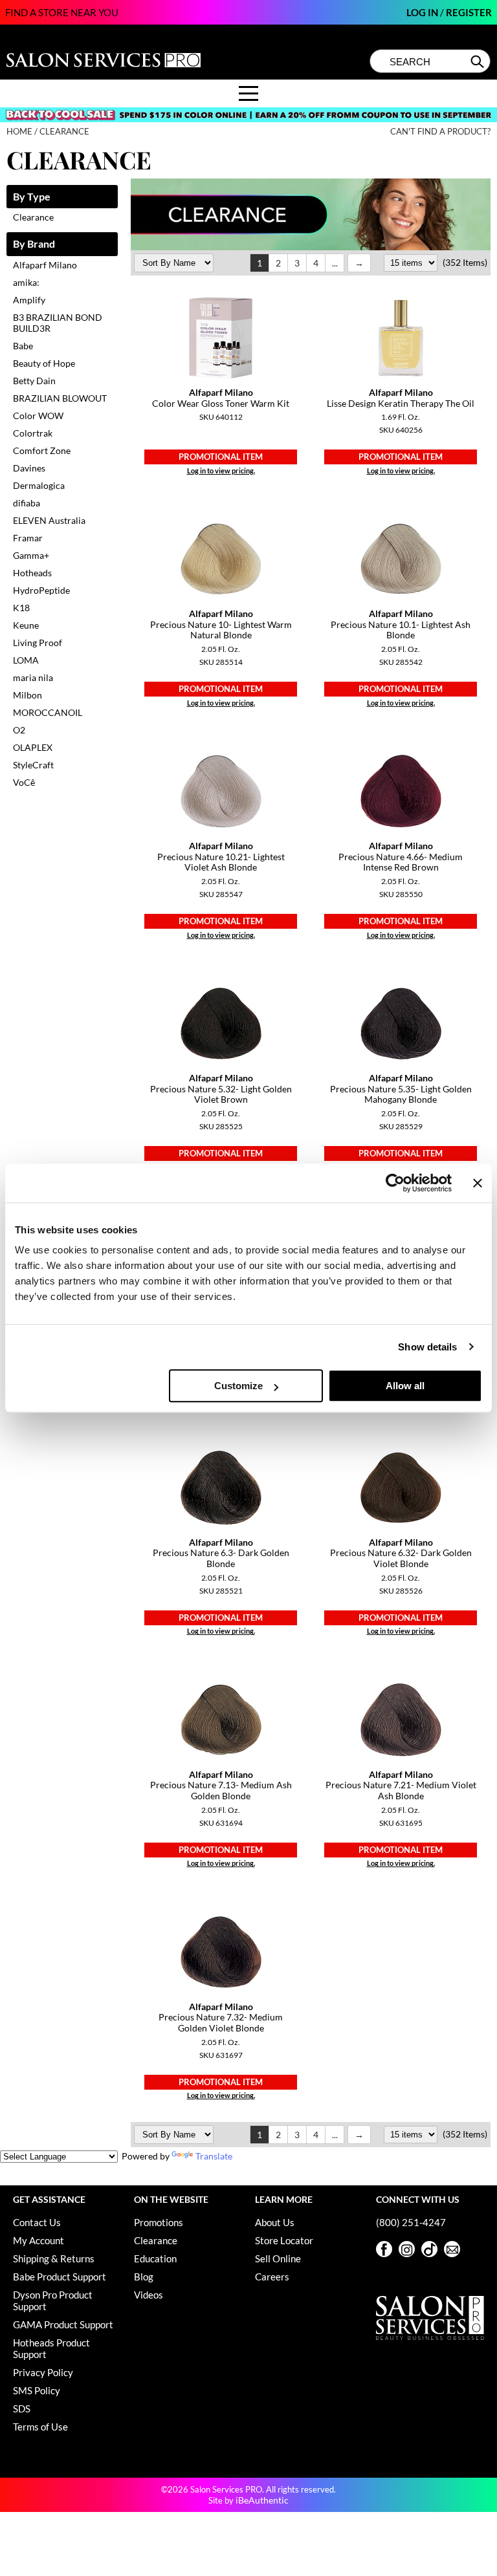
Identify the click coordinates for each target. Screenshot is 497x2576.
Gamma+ (31, 555)
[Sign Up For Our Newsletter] (452, 2249)
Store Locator (284, 2240)
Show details (427, 1347)
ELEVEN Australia (49, 520)
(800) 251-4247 (411, 2222)
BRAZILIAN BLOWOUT (60, 398)
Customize (238, 1386)
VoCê (24, 782)
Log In (423, 12)
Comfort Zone (42, 450)
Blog (144, 2277)
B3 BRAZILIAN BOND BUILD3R (58, 323)
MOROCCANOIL (48, 712)
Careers (272, 2277)
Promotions (159, 2222)
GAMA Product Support (63, 2324)
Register (469, 12)
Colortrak (33, 433)
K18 (21, 608)
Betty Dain (34, 381)
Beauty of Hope (44, 363)
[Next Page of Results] (359, 263)
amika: (26, 282)
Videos (149, 2295)
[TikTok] (429, 2249)
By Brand (34, 244)
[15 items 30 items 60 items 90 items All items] (412, 262)
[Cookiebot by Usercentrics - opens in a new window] (395, 1183)
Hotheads (32, 573)
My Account (39, 2240)
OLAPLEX (33, 747)
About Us (275, 2222)
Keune (26, 625)
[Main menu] (248, 93)
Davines (29, 468)
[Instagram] (407, 2249)
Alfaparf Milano (45, 265)
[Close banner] (478, 1183)
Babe (23, 346)
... (335, 263)
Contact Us (37, 2222)
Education (155, 2258)
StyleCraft (33, 765)
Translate (214, 2156)
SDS (22, 2408)
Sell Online (278, 2258)
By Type (32, 197)
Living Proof (38, 643)
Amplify (29, 300)
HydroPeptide (41, 590)
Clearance (33, 217)
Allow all (405, 1386)
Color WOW (38, 416)
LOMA (26, 660)
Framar (28, 538)
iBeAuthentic (262, 2500)
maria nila (33, 677)
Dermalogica (39, 485)
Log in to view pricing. (221, 471)
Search (479, 61)
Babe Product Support (60, 2277)
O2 (19, 730)
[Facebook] (384, 2249)
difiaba (27, 503)
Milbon (28, 695)
